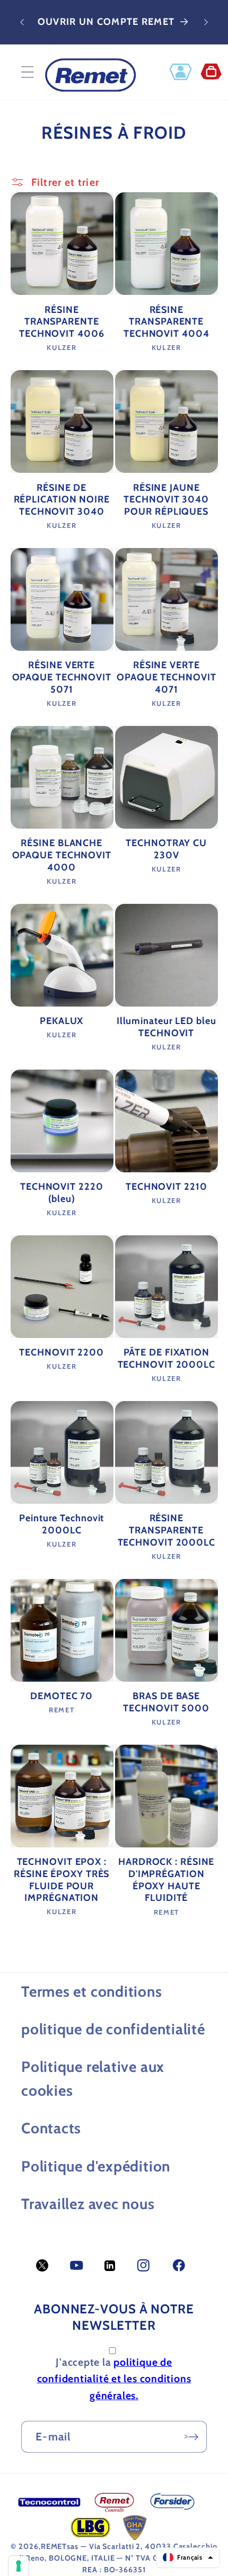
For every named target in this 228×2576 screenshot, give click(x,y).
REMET (54, 2546)
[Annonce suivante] (206, 22)
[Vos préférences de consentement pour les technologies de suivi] (19, 2566)
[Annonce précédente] (22, 22)
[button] (27, 72)
